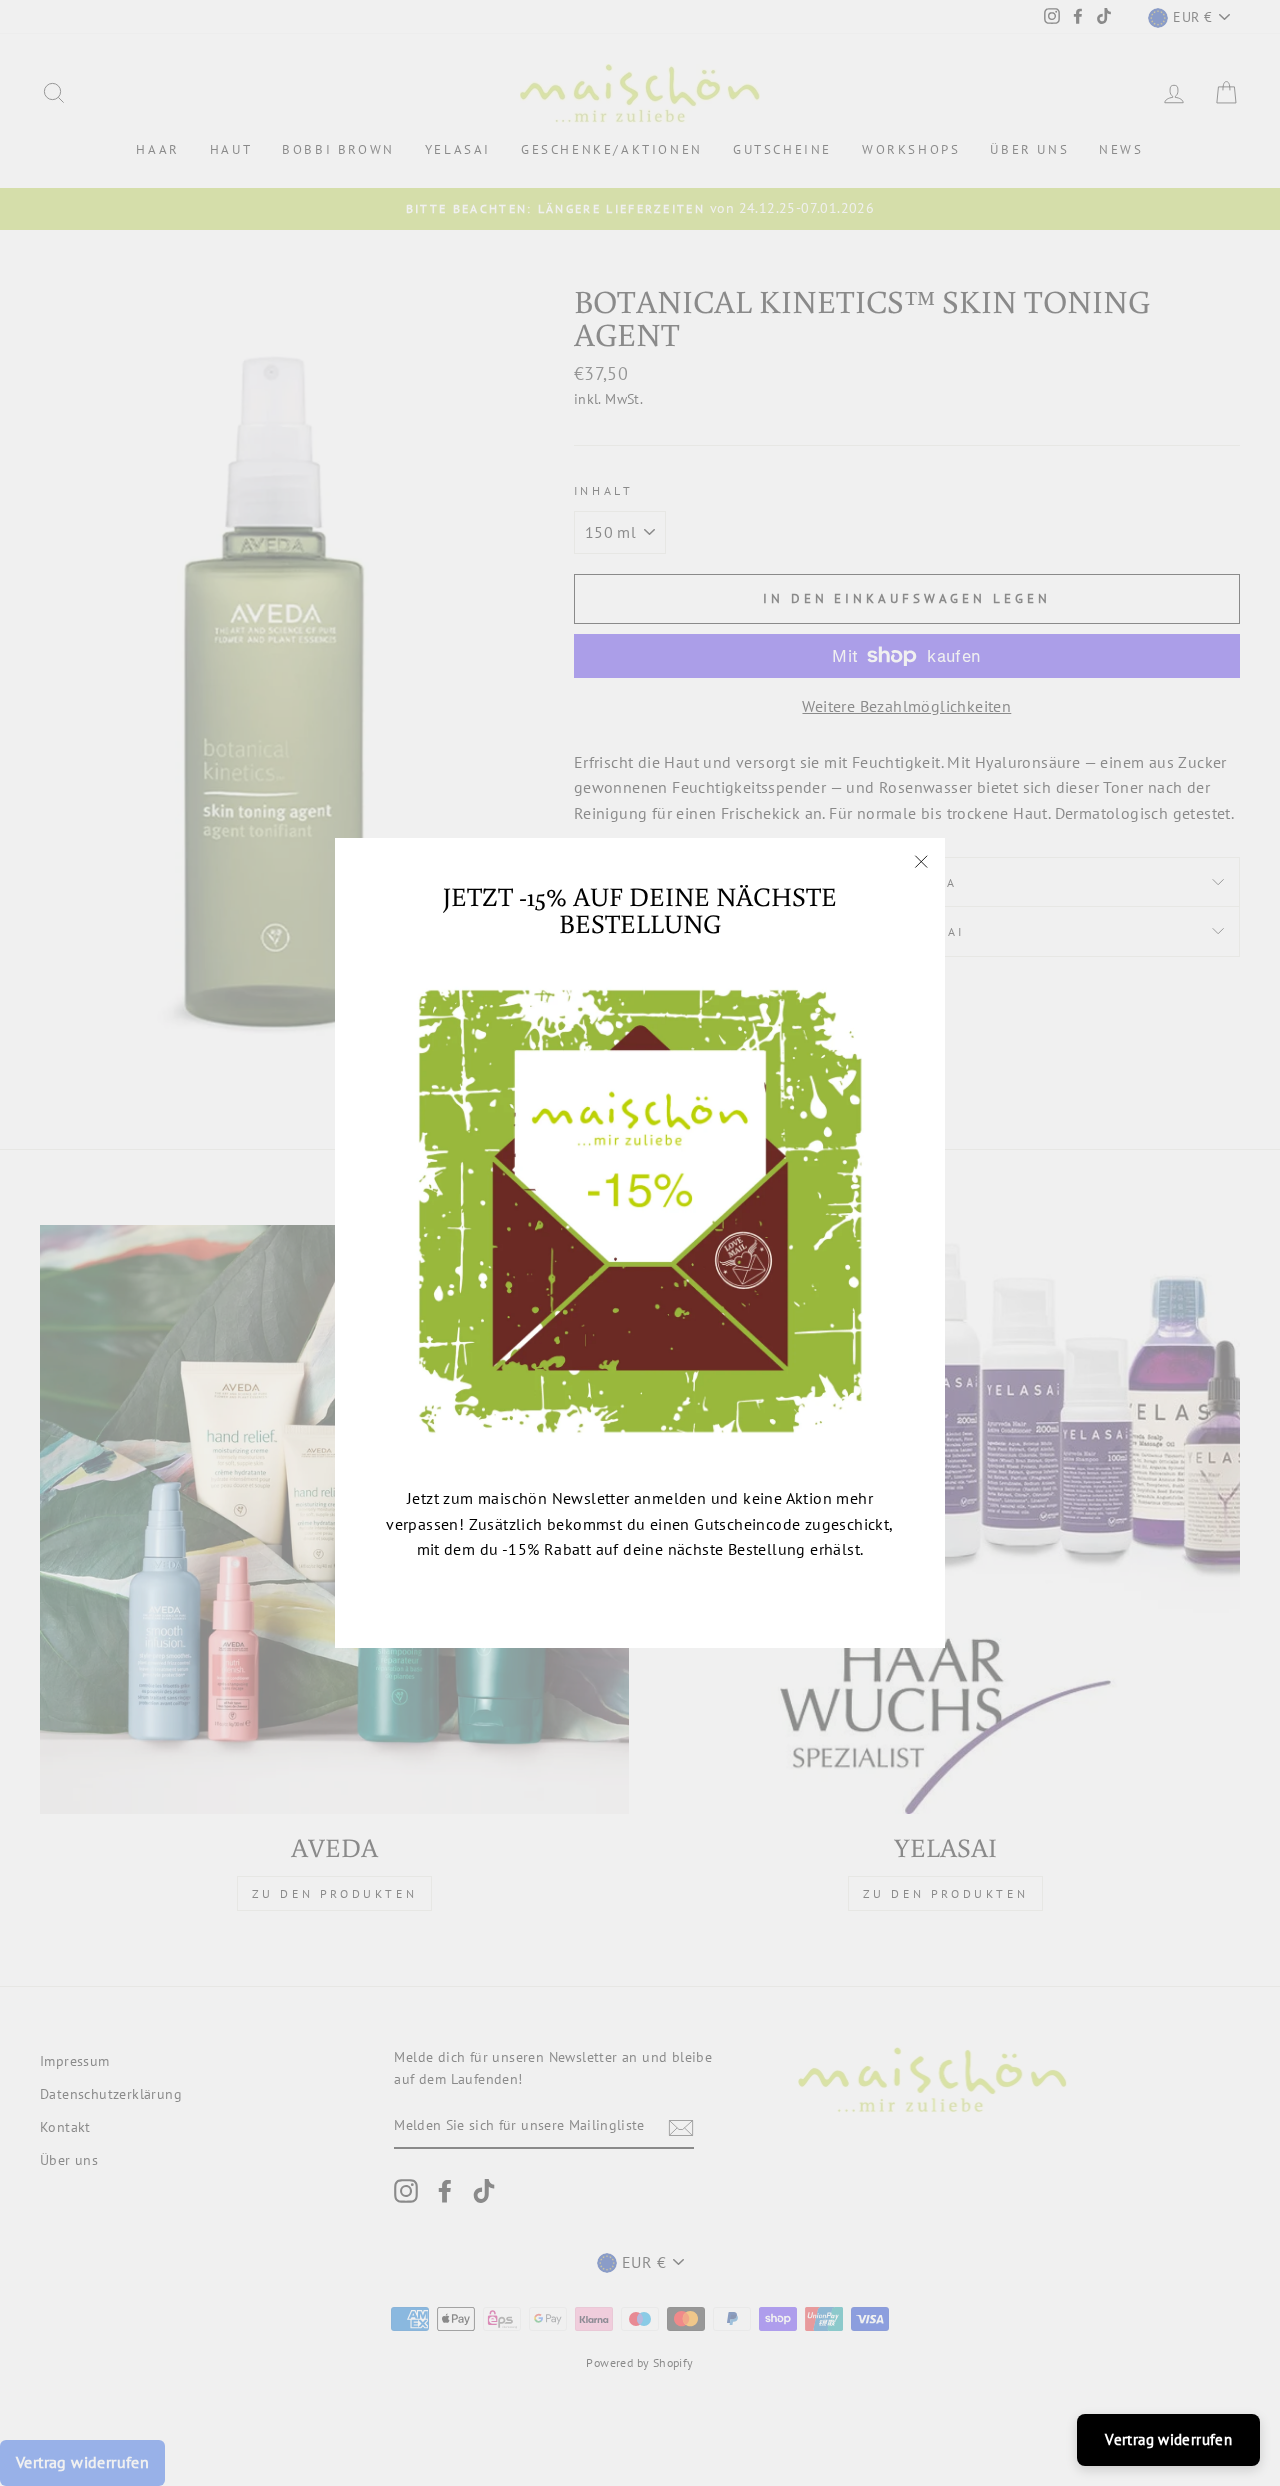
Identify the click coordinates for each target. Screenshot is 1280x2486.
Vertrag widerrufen (1168, 2439)
